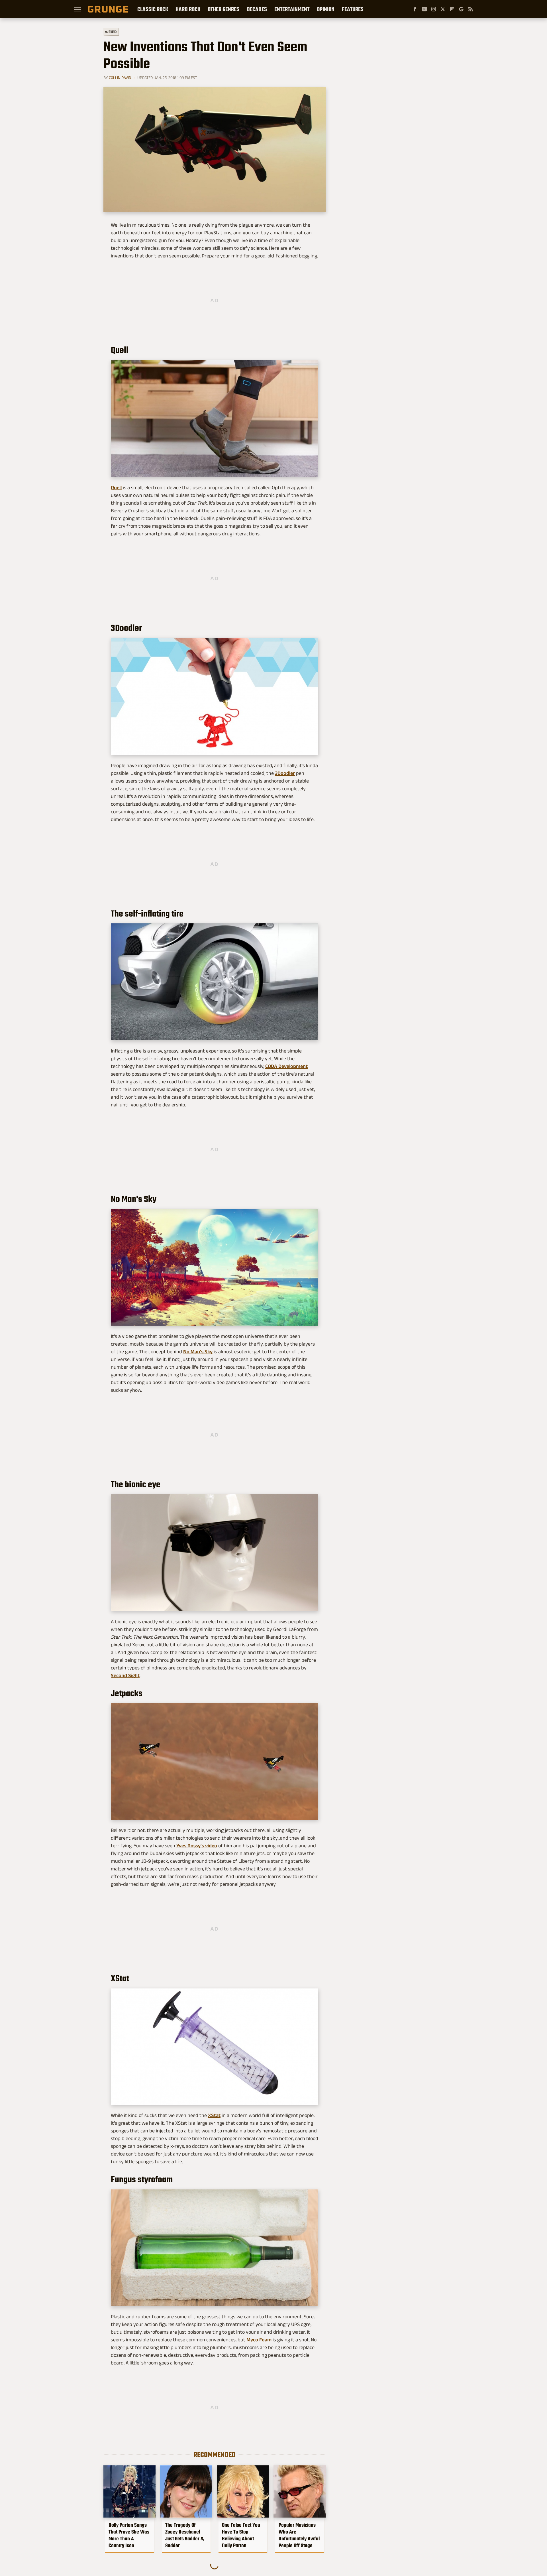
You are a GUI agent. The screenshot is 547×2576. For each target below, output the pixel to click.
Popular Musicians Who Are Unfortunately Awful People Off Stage (299, 2535)
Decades (257, 9)
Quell (116, 487)
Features (353, 9)
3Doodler (285, 773)
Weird (111, 32)
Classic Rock (153, 9)
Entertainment (292, 9)
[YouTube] (424, 9)
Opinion (326, 9)
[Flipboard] (452, 9)
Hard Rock (188, 9)
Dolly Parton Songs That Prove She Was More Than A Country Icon (129, 2535)
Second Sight (125, 1675)
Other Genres (224, 9)
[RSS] (471, 9)
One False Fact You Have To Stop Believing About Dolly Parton (241, 2535)
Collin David (120, 78)
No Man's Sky (198, 1352)
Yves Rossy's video (197, 1846)
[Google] (461, 9)
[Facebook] (415, 9)
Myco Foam (259, 2340)
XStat (214, 2115)
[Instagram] (434, 9)
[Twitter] (443, 9)
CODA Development (286, 1066)
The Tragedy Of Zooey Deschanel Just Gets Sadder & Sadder (184, 2535)
